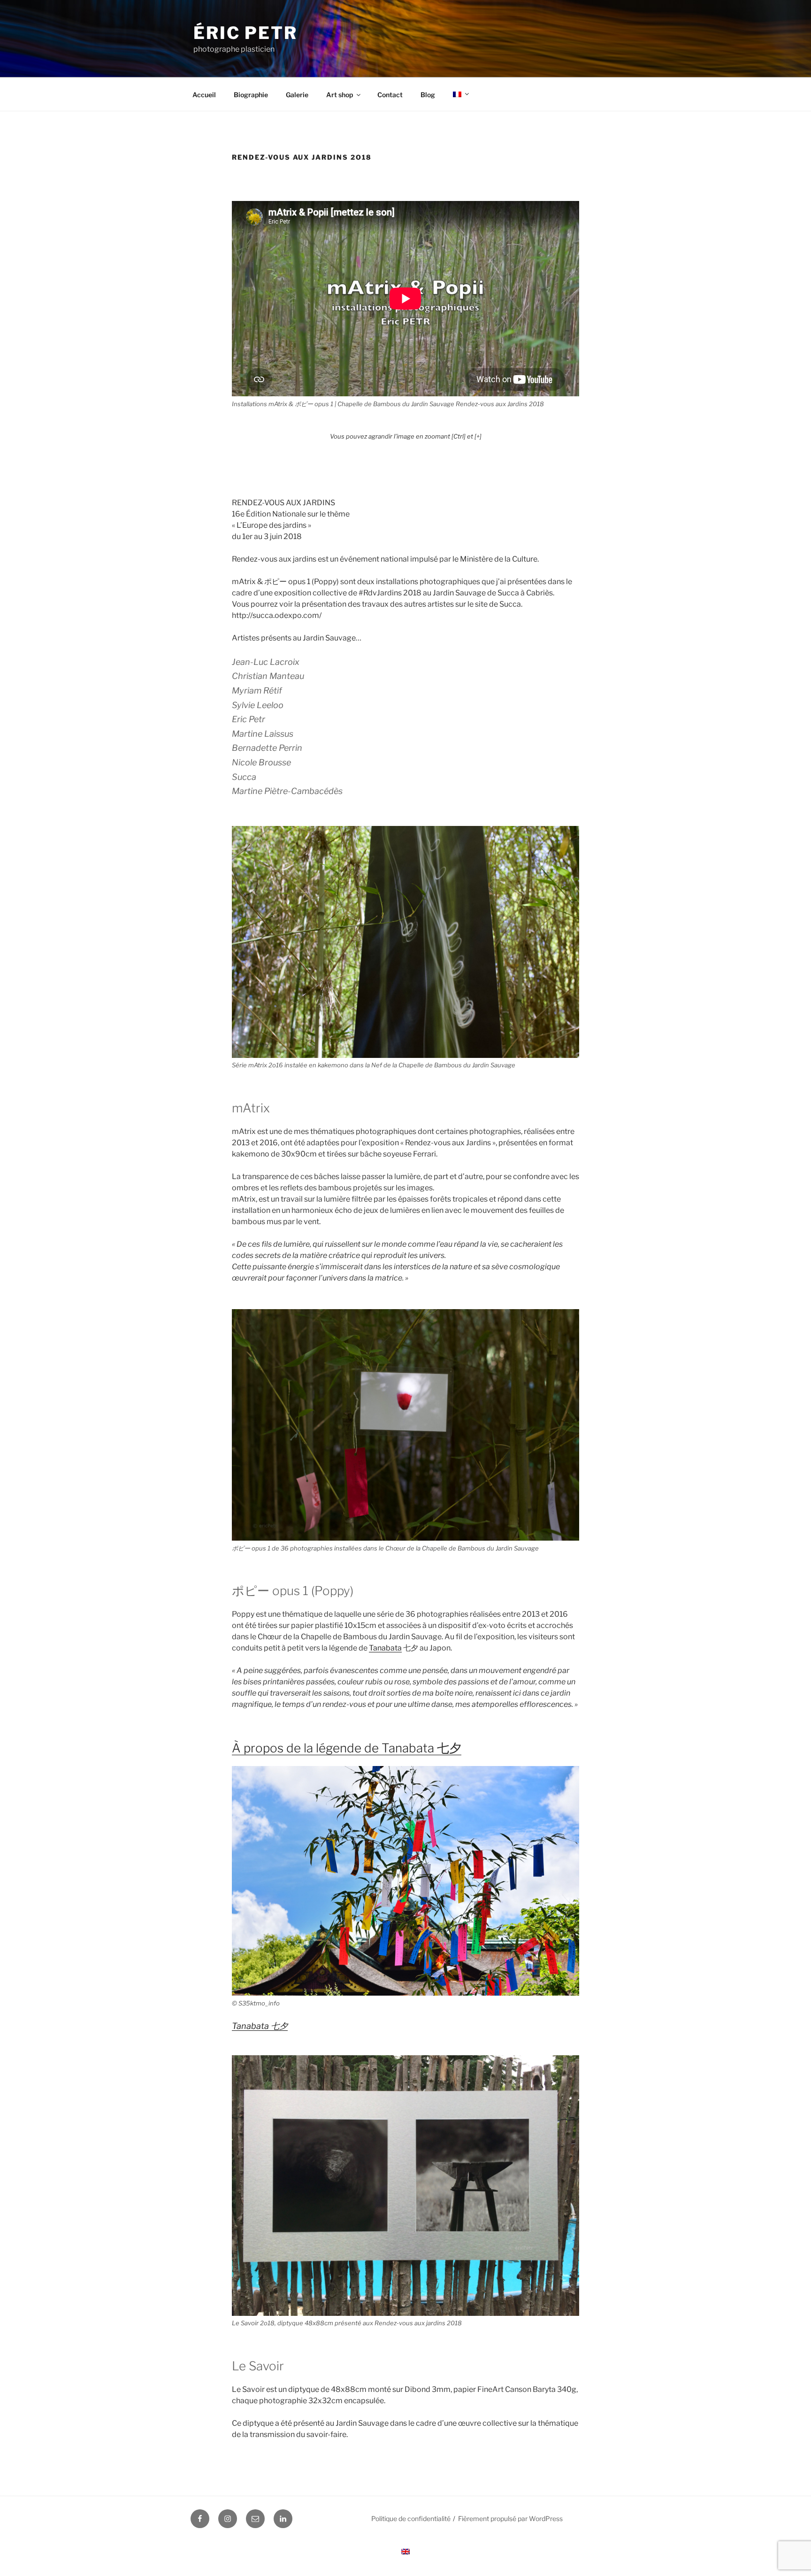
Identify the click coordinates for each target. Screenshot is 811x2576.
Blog (428, 95)
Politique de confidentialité (411, 2518)
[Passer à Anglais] (405, 2552)
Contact (390, 95)
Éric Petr (245, 33)
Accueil (204, 95)
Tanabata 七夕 (260, 2026)
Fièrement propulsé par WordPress (510, 2518)
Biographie (251, 95)
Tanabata (385, 1648)
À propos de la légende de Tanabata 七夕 (347, 1748)
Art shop (340, 95)
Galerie (297, 95)
